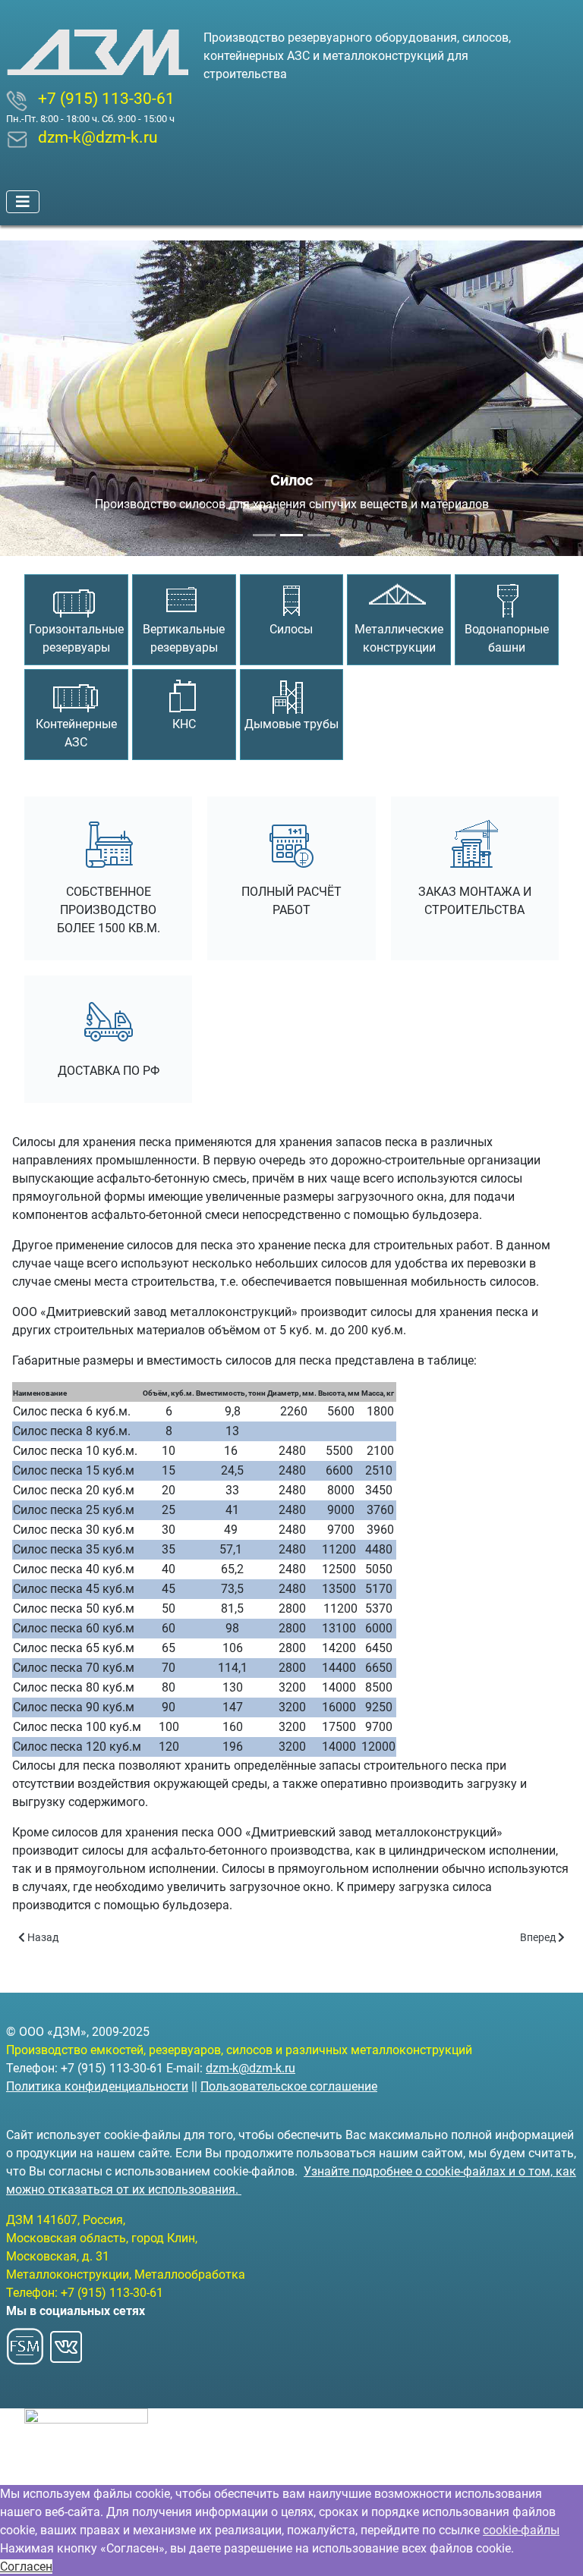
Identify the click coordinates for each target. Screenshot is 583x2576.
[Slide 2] (291, 535)
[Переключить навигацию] (23, 202)
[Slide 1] (264, 535)
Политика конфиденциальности (97, 2086)
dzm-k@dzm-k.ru (251, 2068)
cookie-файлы (521, 2530)
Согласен (26, 2567)
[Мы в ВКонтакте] (66, 2342)
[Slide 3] (319, 535)
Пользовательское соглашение (289, 2086)
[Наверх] (556, 2548)
